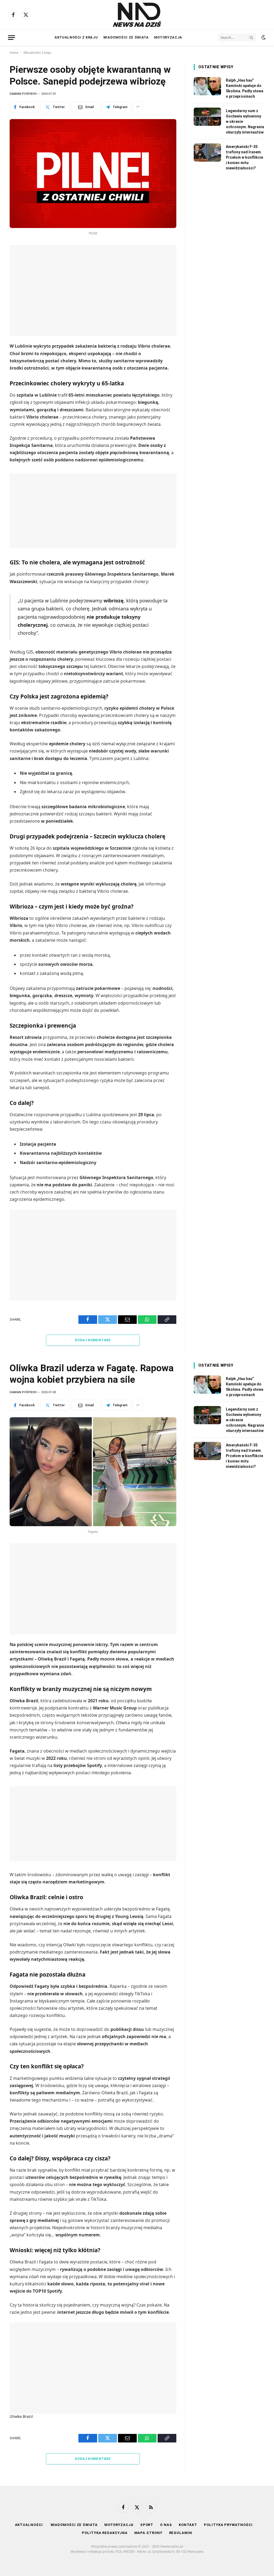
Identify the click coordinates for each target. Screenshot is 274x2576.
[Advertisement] (93, 291)
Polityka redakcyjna (105, 2533)
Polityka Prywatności (228, 2525)
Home (14, 53)
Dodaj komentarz (93, 1340)
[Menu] (12, 38)
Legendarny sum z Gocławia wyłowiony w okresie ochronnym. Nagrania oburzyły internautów (245, 121)
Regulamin (181, 2533)
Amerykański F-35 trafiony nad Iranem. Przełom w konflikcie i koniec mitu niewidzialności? (244, 157)
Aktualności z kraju (76, 37)
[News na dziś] (137, 15)
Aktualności (29, 2525)
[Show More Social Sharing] (138, 107)
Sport (147, 2525)
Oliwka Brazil (21, 2416)
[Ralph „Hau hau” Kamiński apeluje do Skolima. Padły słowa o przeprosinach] (207, 86)
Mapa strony (148, 2533)
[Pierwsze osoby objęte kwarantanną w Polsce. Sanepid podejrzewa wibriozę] (93, 174)
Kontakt (188, 2525)
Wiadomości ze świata (126, 37)
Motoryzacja (168, 37)
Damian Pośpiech (23, 94)
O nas (166, 2525)
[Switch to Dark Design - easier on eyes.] (263, 37)
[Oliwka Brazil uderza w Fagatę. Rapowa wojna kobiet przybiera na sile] (93, 1472)
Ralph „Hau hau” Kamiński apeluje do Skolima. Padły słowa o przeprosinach (245, 88)
